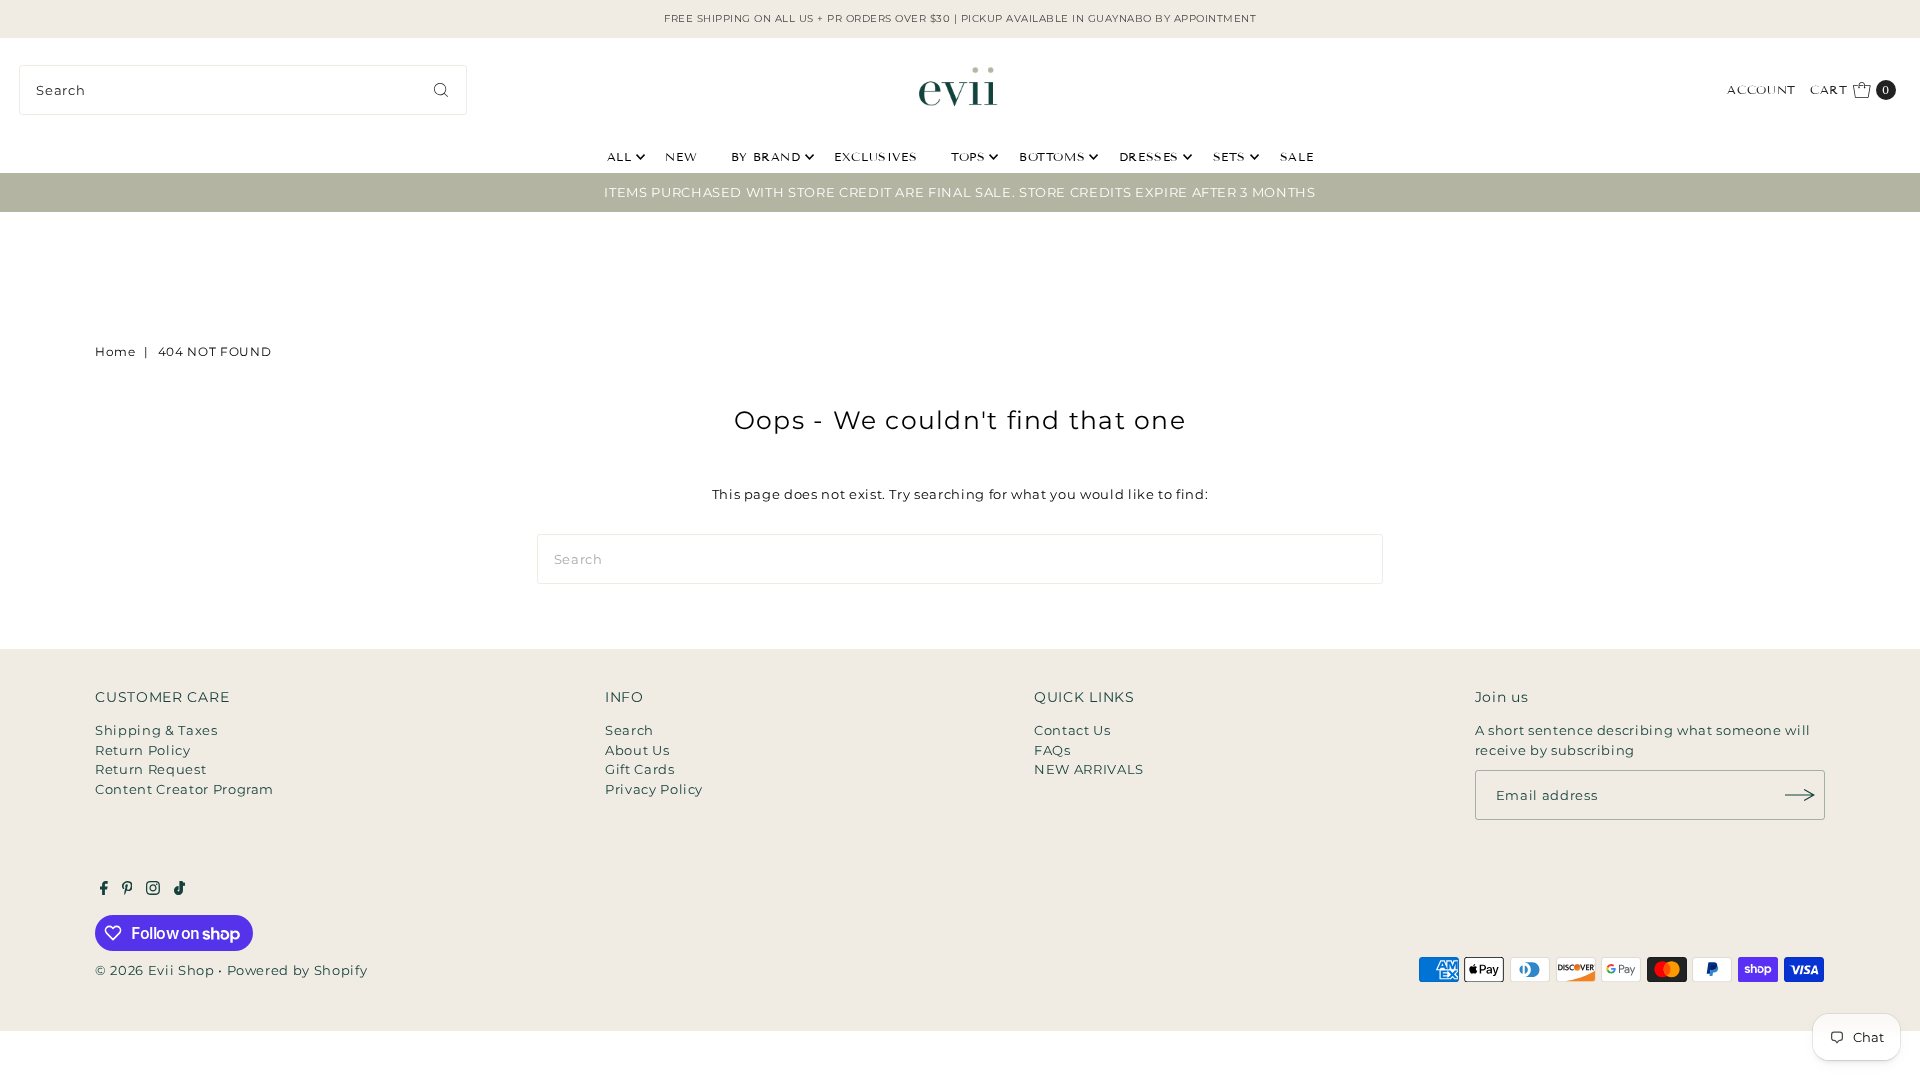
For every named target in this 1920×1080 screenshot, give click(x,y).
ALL (619, 156)
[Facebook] (104, 890)
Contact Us (1072, 730)
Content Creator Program (184, 789)
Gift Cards (640, 769)
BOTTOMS (1052, 156)
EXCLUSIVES (875, 156)
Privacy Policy (654, 789)
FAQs (1052, 750)
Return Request (150, 769)
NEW (681, 156)
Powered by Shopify (297, 970)
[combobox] (243, 90)
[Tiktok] (179, 890)
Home (115, 351)
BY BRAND (766, 156)
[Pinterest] (127, 890)
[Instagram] (153, 890)
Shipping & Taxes (156, 730)
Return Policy (142, 750)
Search (629, 730)
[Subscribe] (1800, 795)
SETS (1229, 156)
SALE (1296, 156)
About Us (637, 750)
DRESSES (1149, 156)
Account (1761, 89)
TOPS (968, 156)
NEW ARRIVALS (1089, 769)
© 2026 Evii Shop (154, 970)
